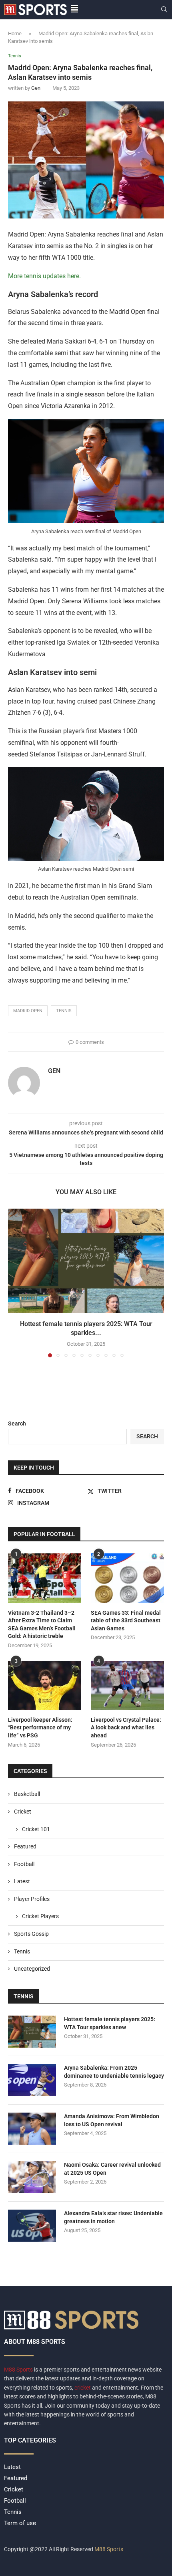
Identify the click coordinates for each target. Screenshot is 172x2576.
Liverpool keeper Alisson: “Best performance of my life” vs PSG (40, 1728)
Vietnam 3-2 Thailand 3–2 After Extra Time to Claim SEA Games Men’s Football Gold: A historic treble (42, 1625)
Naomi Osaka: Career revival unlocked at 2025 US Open (112, 2169)
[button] (15, 1283)
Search (17, 1423)
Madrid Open (28, 1011)
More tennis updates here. (44, 276)
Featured (25, 1846)
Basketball (27, 1794)
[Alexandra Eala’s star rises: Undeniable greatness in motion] (32, 2226)
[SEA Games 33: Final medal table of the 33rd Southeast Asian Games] (127, 1578)
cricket (83, 2388)
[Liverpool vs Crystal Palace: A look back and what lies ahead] (127, 1685)
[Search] (164, 10)
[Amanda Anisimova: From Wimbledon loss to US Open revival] (32, 2129)
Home (15, 33)
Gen (36, 88)
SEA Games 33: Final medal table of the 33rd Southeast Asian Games (126, 1621)
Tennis (22, 1951)
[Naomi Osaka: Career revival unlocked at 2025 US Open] (32, 2177)
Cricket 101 (36, 1829)
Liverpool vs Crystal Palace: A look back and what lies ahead (126, 1728)
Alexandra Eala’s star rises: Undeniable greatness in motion (113, 2217)
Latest (22, 1881)
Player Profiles (32, 1899)
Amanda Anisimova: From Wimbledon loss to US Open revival (112, 2120)
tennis (64, 1011)
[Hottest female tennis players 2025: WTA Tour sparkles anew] (86, 1261)
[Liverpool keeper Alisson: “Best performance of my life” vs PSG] (45, 1685)
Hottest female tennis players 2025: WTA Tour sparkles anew (110, 2023)
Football (24, 1864)
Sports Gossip (31, 1934)
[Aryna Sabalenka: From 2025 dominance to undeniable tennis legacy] (32, 2080)
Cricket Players (40, 1916)
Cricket (23, 1812)
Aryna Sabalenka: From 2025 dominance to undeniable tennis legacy (114, 2072)
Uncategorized (32, 1969)
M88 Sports (19, 2370)
